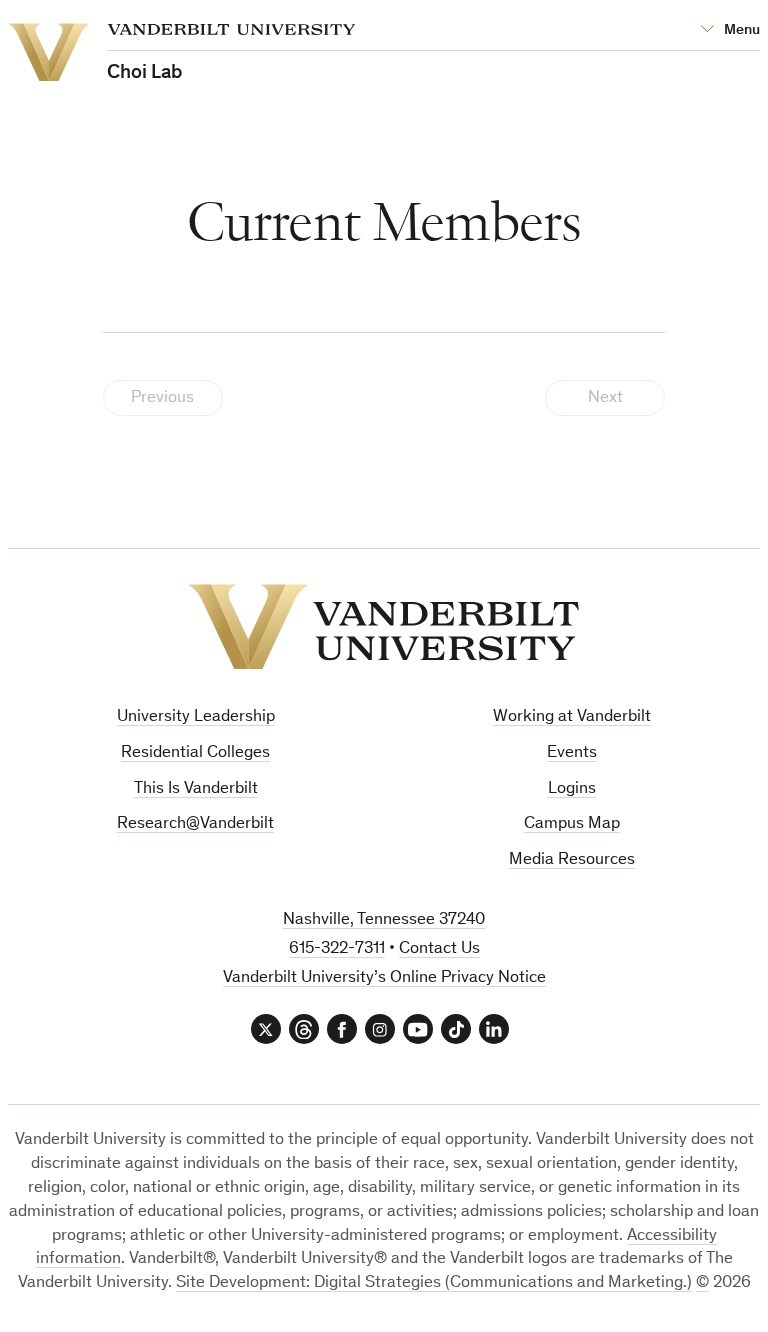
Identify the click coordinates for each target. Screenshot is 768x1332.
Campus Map (572, 824)
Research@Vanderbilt (195, 824)
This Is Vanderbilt (196, 789)
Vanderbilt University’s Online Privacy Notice (384, 978)
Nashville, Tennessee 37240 (384, 920)
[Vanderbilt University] (384, 627)
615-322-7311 (337, 949)
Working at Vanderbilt (572, 717)
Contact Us (439, 949)
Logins (572, 789)
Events (572, 753)
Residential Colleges (195, 753)
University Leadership (196, 717)
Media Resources (572, 860)
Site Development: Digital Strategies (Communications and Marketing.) (434, 1283)
